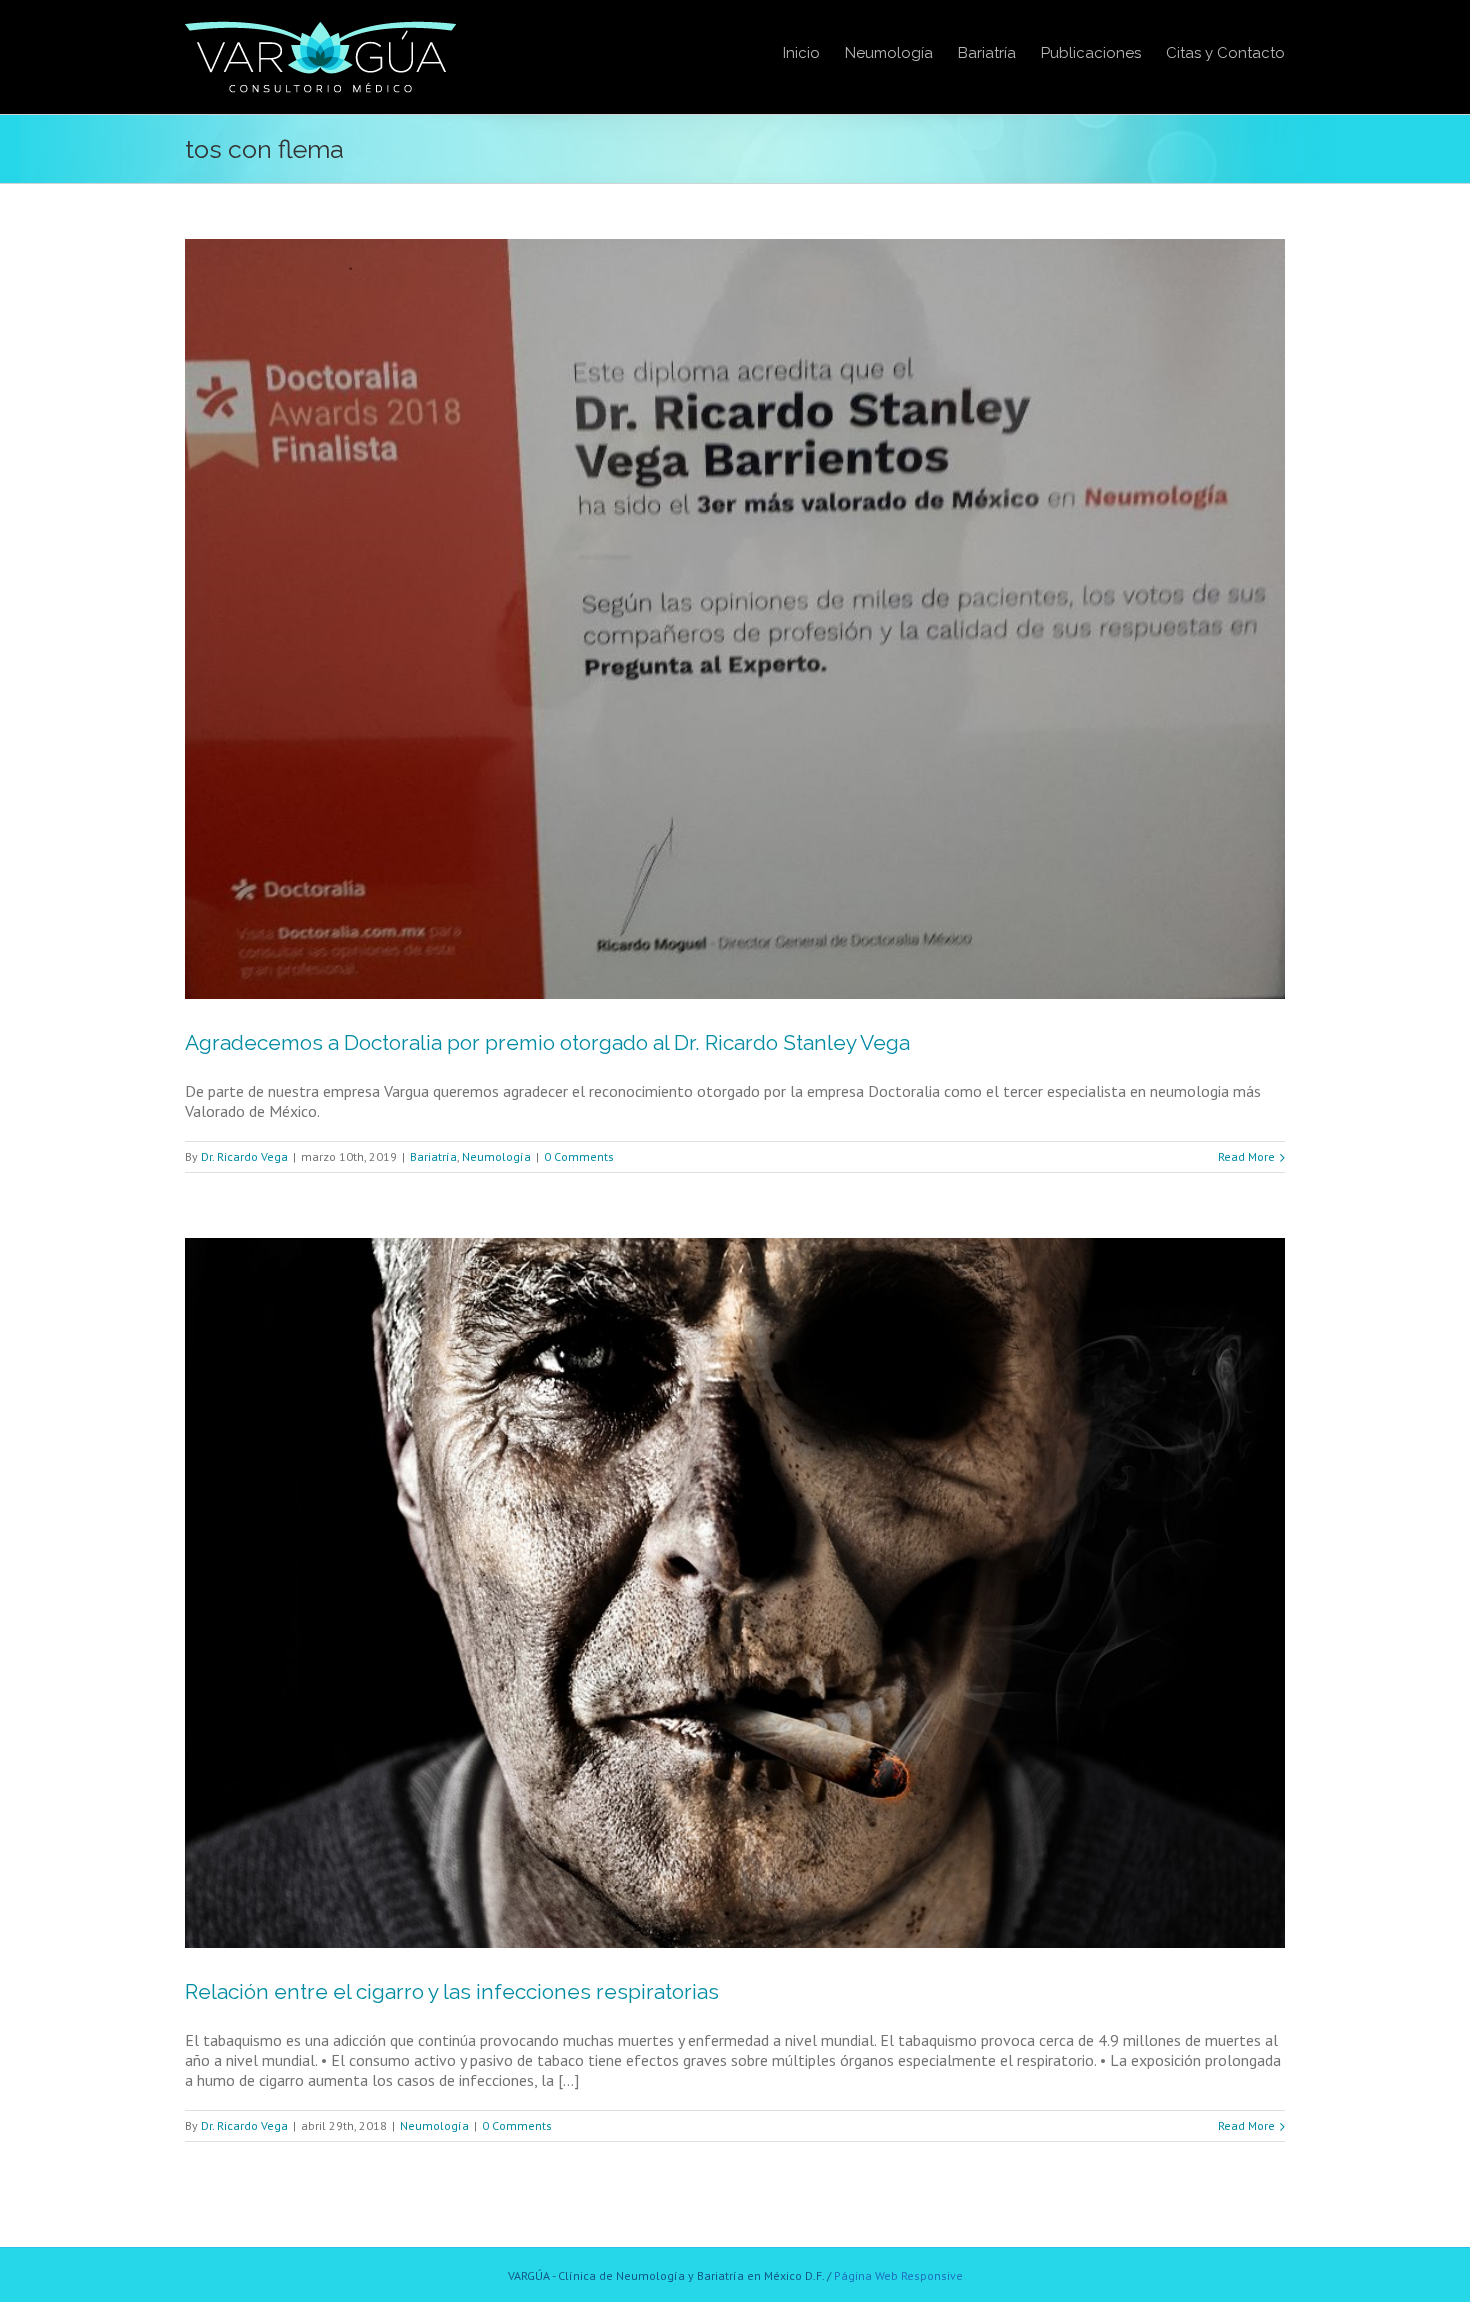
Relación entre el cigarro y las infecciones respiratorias (452, 1991)
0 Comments (579, 1156)
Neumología (496, 1156)
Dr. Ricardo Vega (244, 1156)
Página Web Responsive (898, 2275)
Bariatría (433, 1156)
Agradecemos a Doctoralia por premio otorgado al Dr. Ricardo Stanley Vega (547, 1042)
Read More (1246, 1156)
